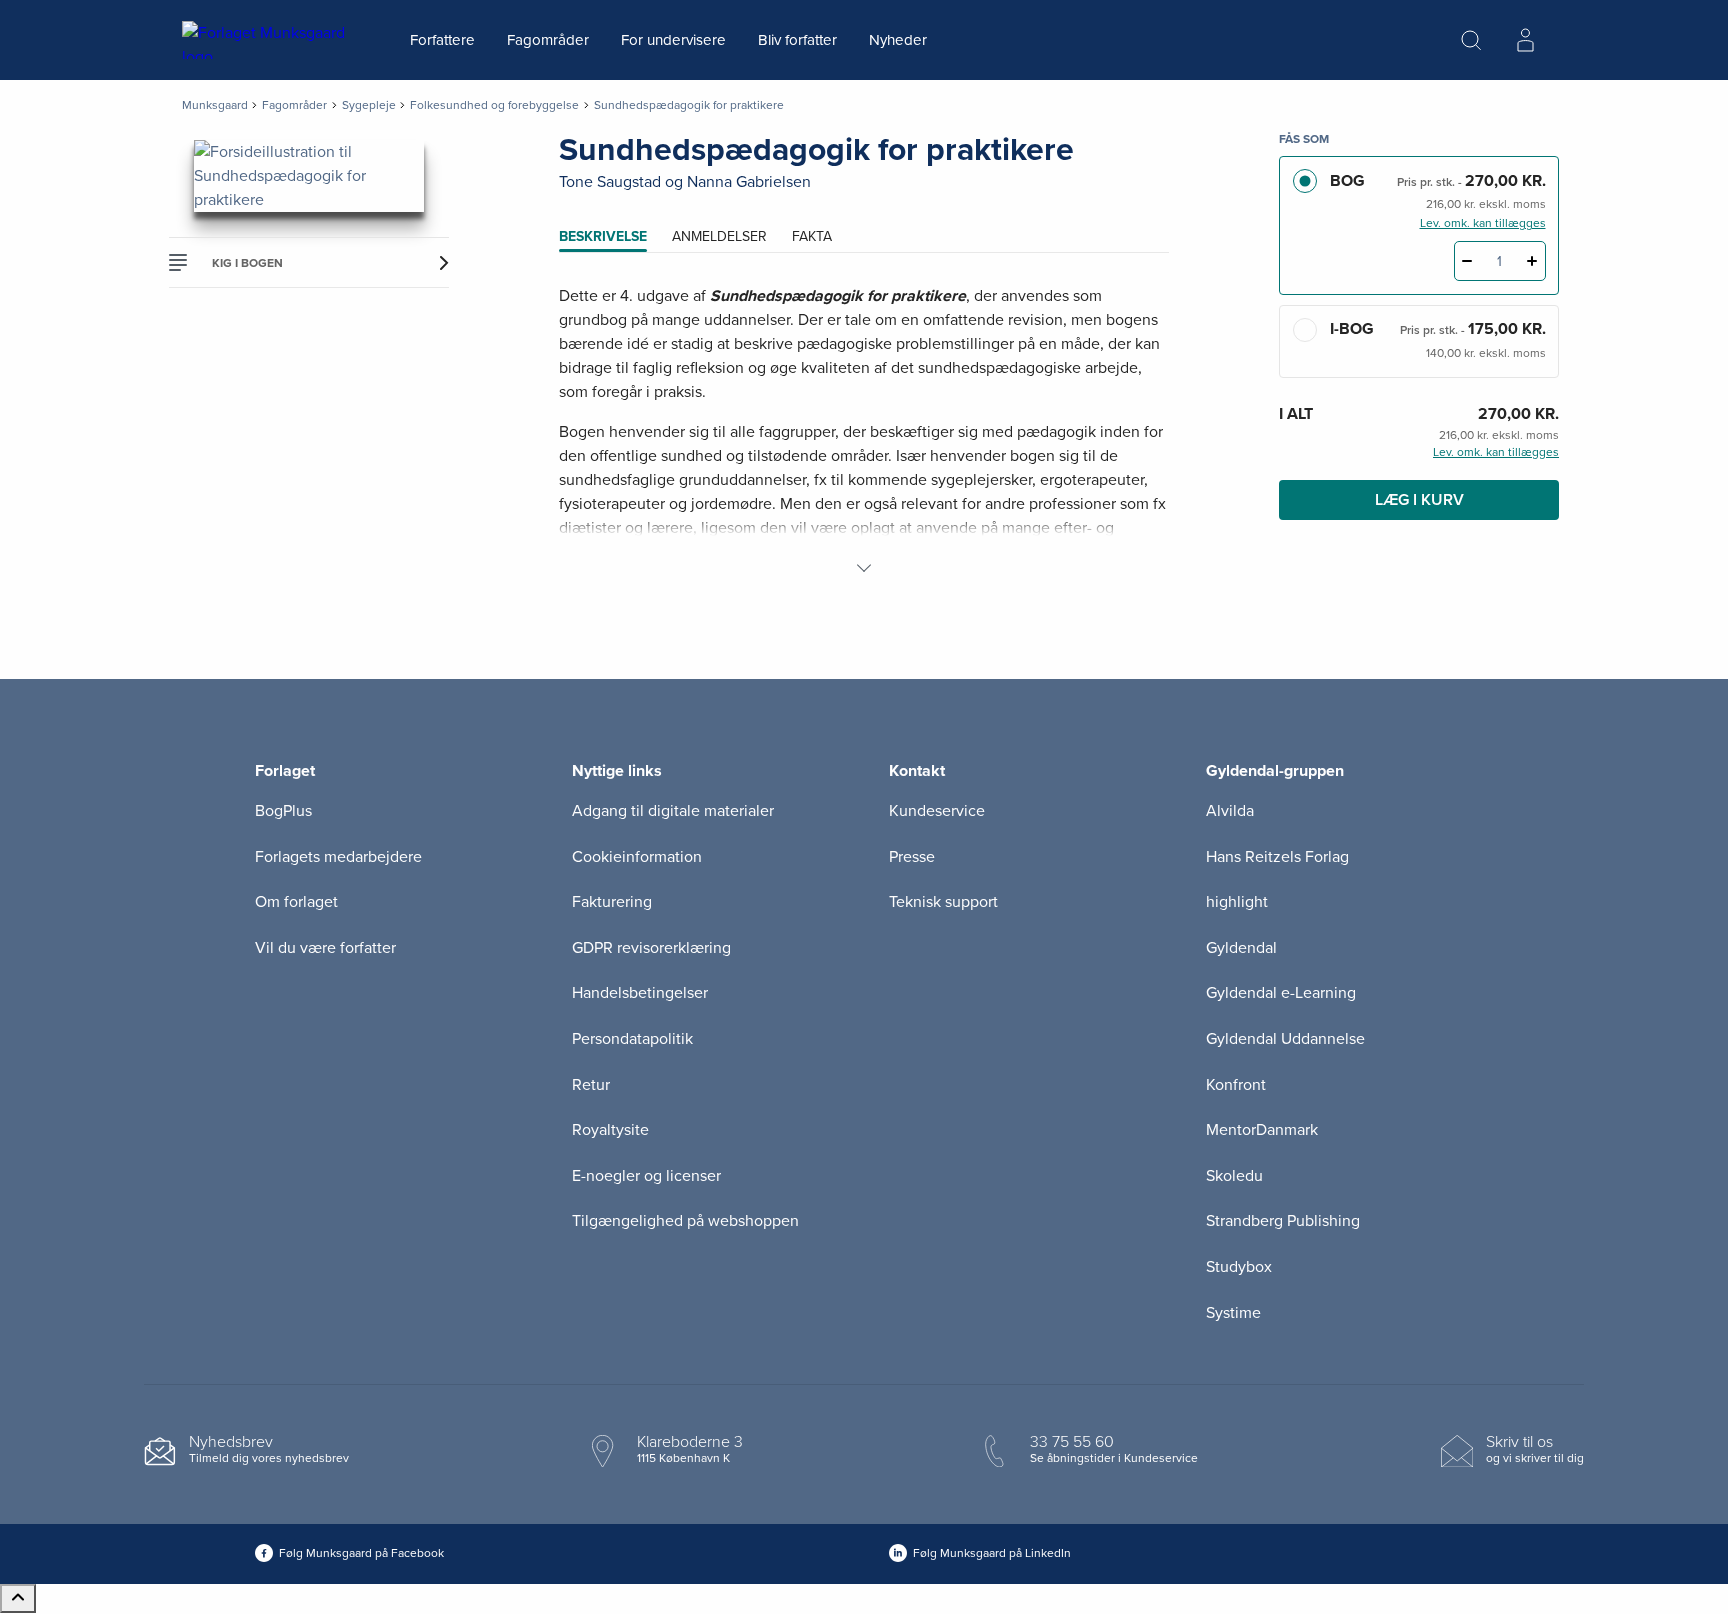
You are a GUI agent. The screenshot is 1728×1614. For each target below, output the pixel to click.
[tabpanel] (864, 432)
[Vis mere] (864, 568)
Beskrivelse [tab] (603, 236)
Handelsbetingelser (640, 993)
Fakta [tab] (812, 236)
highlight (1237, 902)
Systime (1233, 1313)
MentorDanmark (1262, 1130)
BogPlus (283, 811)
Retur (591, 1085)
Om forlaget (296, 902)
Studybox (1239, 1267)
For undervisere (673, 40)
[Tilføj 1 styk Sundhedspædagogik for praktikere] (1532, 261)
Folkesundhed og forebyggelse (494, 105)
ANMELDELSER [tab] (719, 236)
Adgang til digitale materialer (673, 811)
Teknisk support (943, 902)
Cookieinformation (637, 857)
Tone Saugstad (610, 182)
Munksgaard (215, 105)
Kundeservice (937, 811)
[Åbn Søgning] (1471, 40)
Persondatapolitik (632, 1039)
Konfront (1236, 1085)
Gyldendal (1241, 948)
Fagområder (548, 40)
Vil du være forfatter (325, 948)
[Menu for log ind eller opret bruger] (1525, 40)
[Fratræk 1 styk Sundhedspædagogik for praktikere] (1467, 261)
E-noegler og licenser (646, 1176)
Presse (912, 857)
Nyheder (898, 40)
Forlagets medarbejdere (338, 857)
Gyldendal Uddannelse (1285, 1039)
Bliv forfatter (797, 40)
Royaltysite (610, 1130)
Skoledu (1234, 1176)
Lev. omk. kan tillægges (1483, 223)
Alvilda (1230, 811)
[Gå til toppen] (18, 1598)
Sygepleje (369, 105)
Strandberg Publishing (1283, 1221)
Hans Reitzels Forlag (1277, 857)
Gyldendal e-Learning (1281, 993)
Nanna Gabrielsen (749, 182)
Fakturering (612, 902)
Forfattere (442, 40)
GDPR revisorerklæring (651, 948)
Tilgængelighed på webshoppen (685, 1221)
